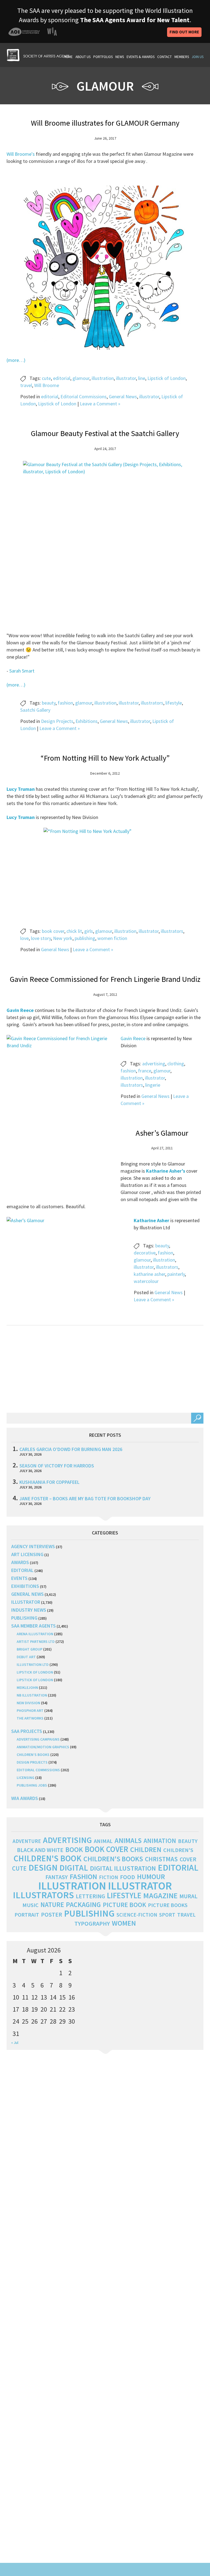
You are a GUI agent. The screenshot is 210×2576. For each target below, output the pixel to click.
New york (63, 938)
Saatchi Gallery (35, 710)
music (30, 1905)
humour (151, 1877)
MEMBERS (182, 57)
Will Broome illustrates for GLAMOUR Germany (105, 123)
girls (89, 931)
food (128, 1877)
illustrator (126, 378)
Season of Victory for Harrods (57, 1466)
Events (19, 1578)
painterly (176, 1274)
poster (52, 1914)
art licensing (27, 1554)
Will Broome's (21, 154)
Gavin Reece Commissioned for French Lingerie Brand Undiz (105, 979)
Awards (20, 1562)
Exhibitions (87, 721)
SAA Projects (27, 1731)
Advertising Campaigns (38, 1739)
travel (26, 385)
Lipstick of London (167, 378)
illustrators (152, 703)
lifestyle (174, 703)
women (124, 1923)
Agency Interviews (33, 1546)
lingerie (153, 1085)
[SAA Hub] (38, 54)
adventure (27, 1841)
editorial (62, 378)
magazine (160, 1896)
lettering (90, 1896)
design (43, 1868)
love (24, 938)
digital (74, 1868)
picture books (168, 1905)
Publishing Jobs (32, 1785)
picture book (124, 1905)
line (142, 378)
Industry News (29, 1610)
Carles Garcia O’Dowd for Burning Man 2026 (71, 1449)
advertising (154, 1064)
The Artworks (30, 1718)
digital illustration (123, 1868)
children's (178, 1850)
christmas (161, 1859)
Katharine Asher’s (166, 1171)
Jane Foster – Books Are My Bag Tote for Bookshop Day (85, 1498)
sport (167, 1915)
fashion (65, 703)
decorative (145, 1253)
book (74, 1850)
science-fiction (137, 1915)
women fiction (112, 938)
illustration (103, 378)
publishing (85, 938)
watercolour (146, 1281)
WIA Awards (25, 1798)
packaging (83, 1905)
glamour (81, 378)
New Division (28, 1703)
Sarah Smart (22, 671)
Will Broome (47, 385)
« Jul (15, 2043)
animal (103, 1841)
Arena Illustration (35, 1634)
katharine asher (149, 1274)
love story (41, 938)
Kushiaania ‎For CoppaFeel (49, 1482)
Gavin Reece (133, 1038)
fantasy (57, 1877)
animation (160, 1841)
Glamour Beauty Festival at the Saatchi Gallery (105, 433)
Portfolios (103, 57)
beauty (49, 703)
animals (128, 1840)
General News (123, 396)
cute (46, 378)
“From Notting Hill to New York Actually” (105, 758)
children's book (48, 1858)
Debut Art (26, 1657)
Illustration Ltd (33, 1665)
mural (188, 1896)
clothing (176, 1064)
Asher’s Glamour (162, 1133)
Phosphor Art (30, 1710)
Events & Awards (141, 57)
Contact (164, 57)
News (120, 57)
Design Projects (57, 721)
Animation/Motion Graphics (43, 1747)
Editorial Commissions (84, 396)
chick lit (74, 931)
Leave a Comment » (100, 404)
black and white (40, 1850)
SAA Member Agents (33, 1626)
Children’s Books (33, 1755)
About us (83, 57)
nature (52, 1905)
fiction (109, 1877)
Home (68, 57)
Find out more (184, 32)
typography (92, 1923)
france (145, 1071)
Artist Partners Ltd (36, 1642)
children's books (113, 1859)
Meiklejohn (27, 1687)
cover (188, 1859)
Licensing (26, 1778)
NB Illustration (32, 1695)
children (146, 1850)
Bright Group (30, 1649)
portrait (27, 1915)
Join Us (198, 57)
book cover (53, 931)
